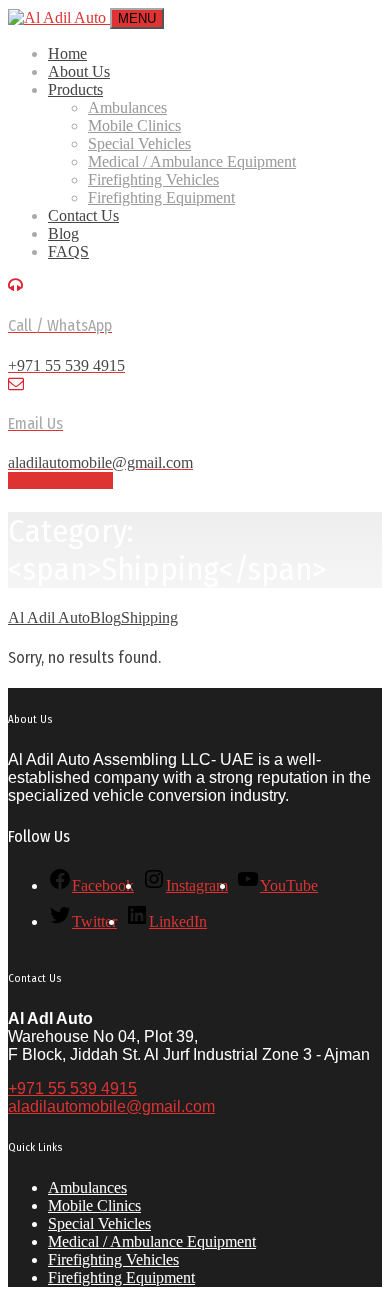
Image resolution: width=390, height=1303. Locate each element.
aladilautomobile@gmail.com (111, 1106)
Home (67, 53)
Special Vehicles (139, 143)
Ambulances (127, 107)
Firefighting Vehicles (153, 179)
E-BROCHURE (60, 480)
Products (75, 89)
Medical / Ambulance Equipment (192, 161)
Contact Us (83, 215)
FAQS (68, 251)
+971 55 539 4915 (72, 1088)
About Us (79, 71)
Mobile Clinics (134, 125)
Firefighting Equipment (161, 197)
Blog (63, 233)
